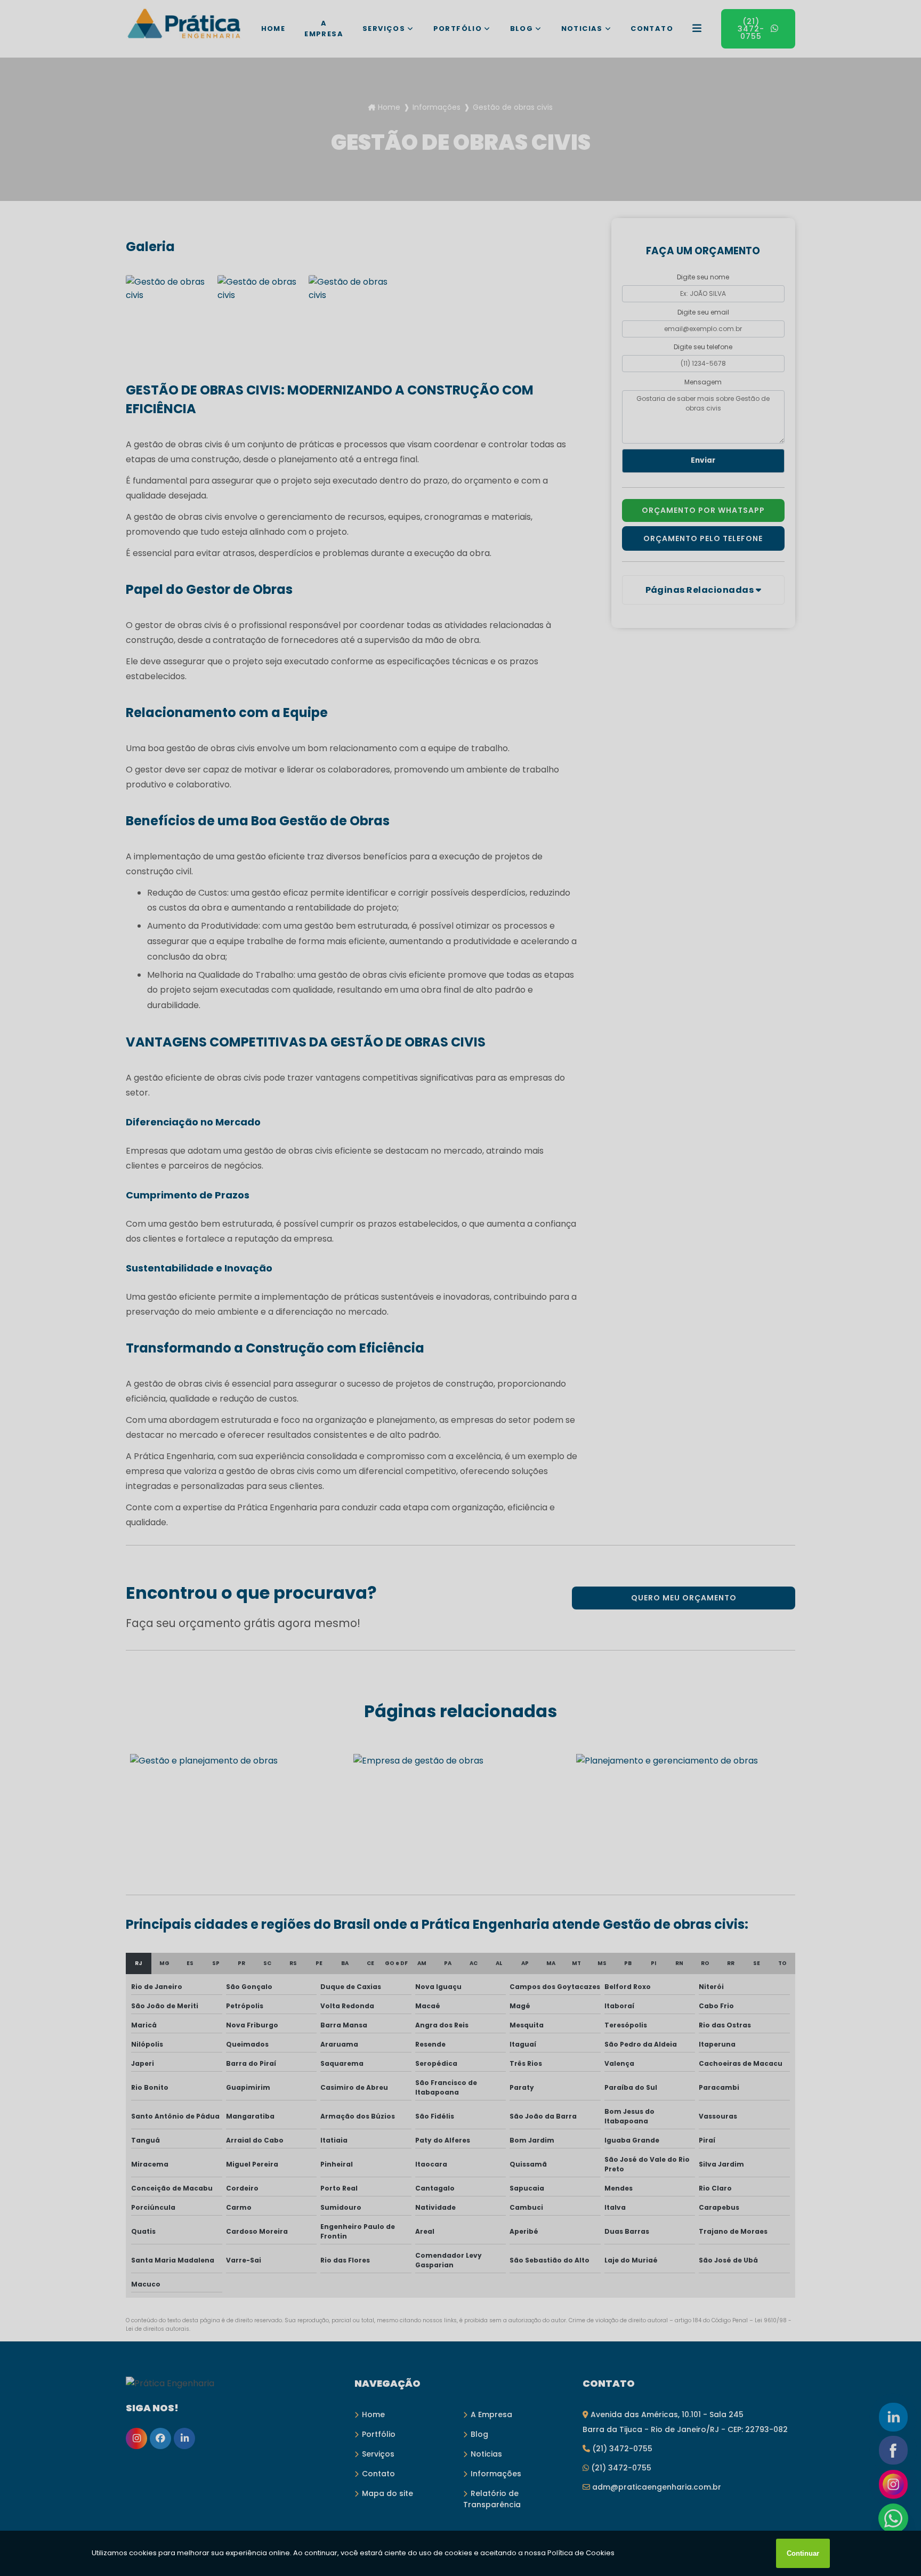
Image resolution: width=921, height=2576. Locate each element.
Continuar (803, 2553)
